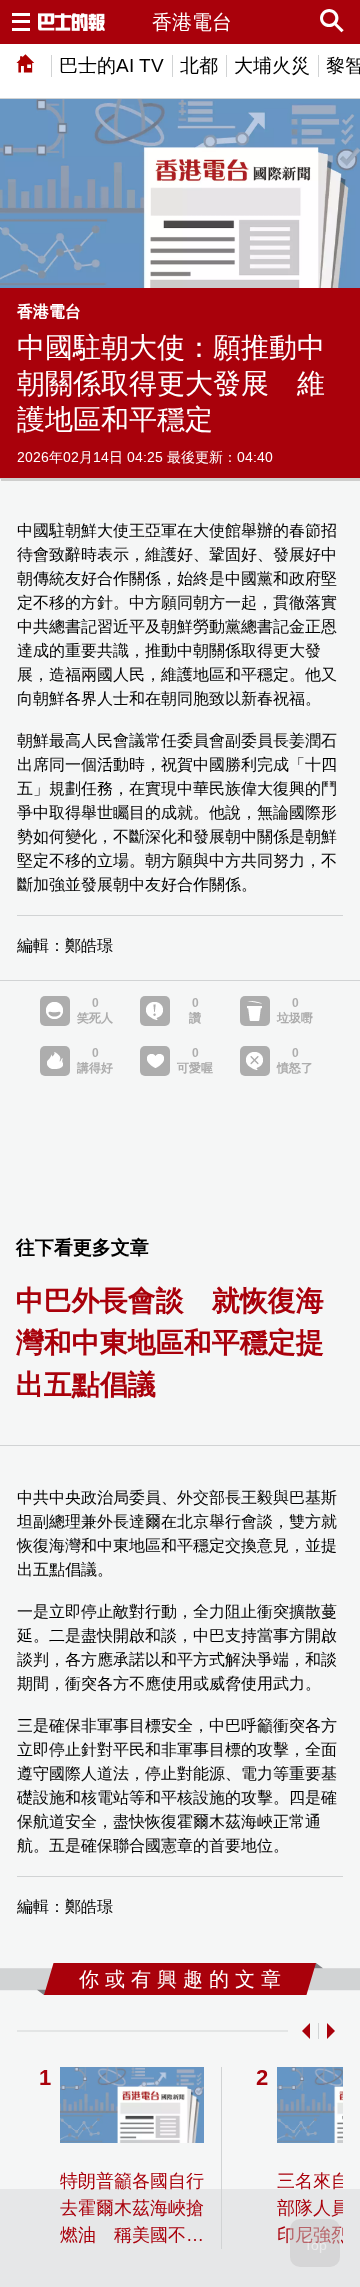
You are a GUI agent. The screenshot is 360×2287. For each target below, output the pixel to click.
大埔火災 (272, 65)
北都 (199, 65)
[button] (302, 2031)
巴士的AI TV (111, 65)
